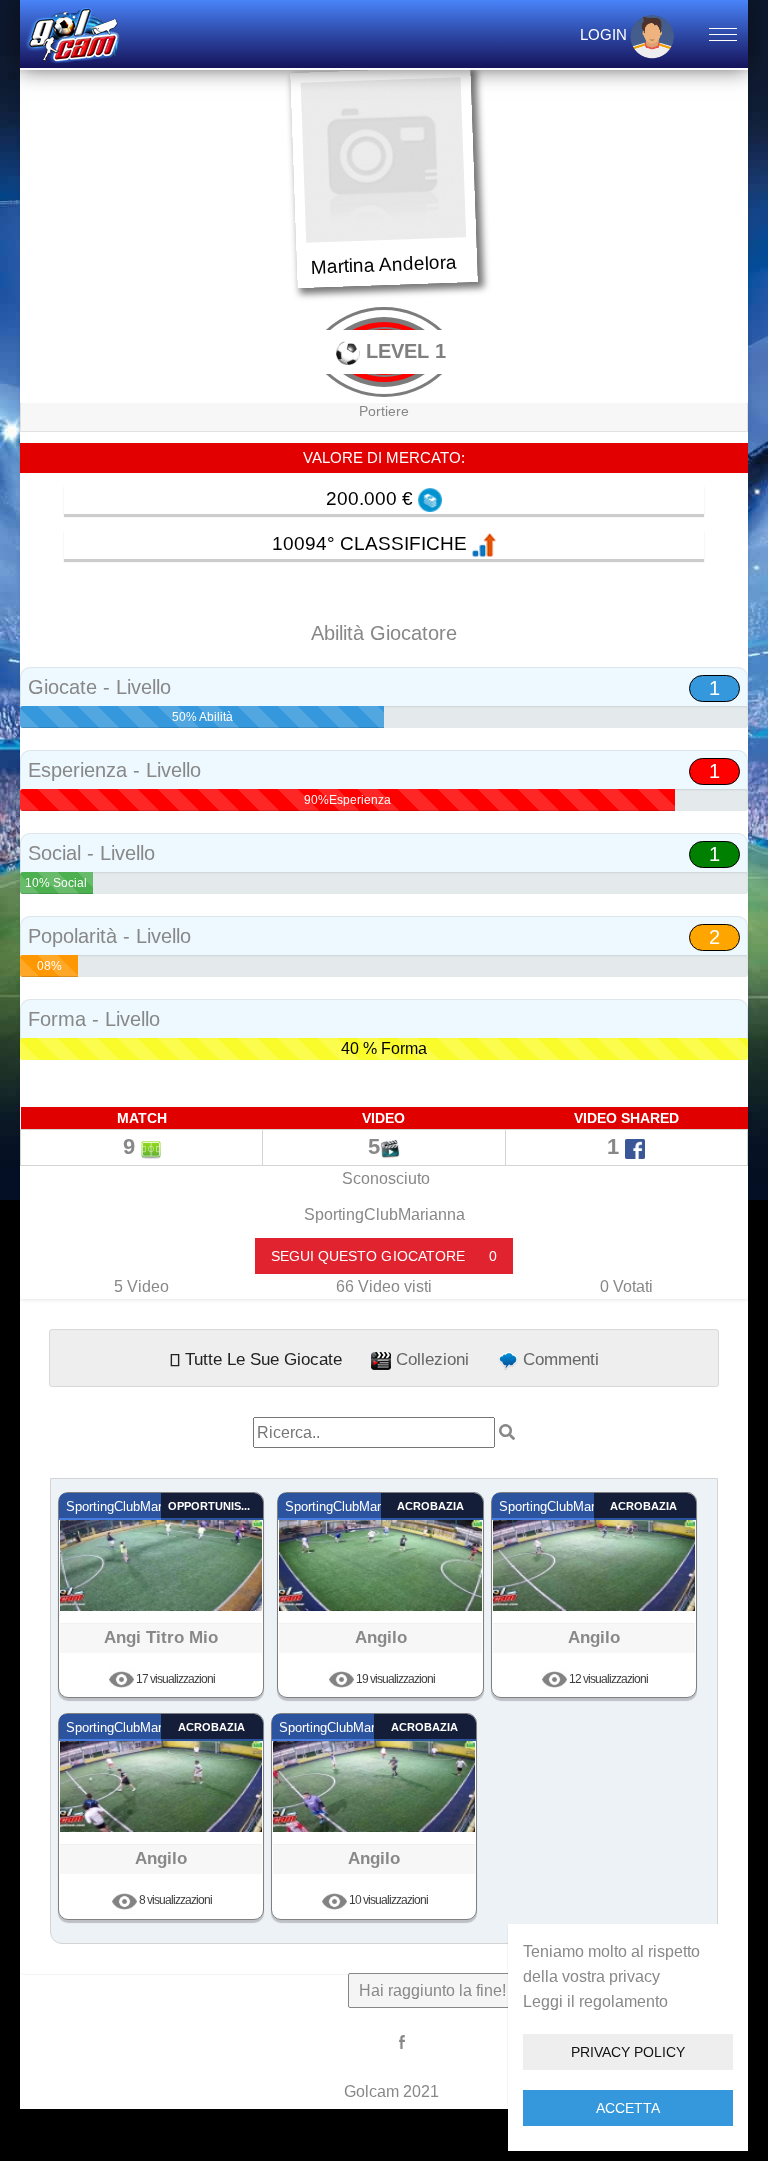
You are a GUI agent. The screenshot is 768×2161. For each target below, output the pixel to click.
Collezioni (430, 1359)
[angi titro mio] (161, 1551)
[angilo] (380, 1551)
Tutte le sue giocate (261, 1359)
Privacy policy (628, 2052)
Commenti (558, 1359)
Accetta (628, 2108)
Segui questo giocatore (383, 1256)
